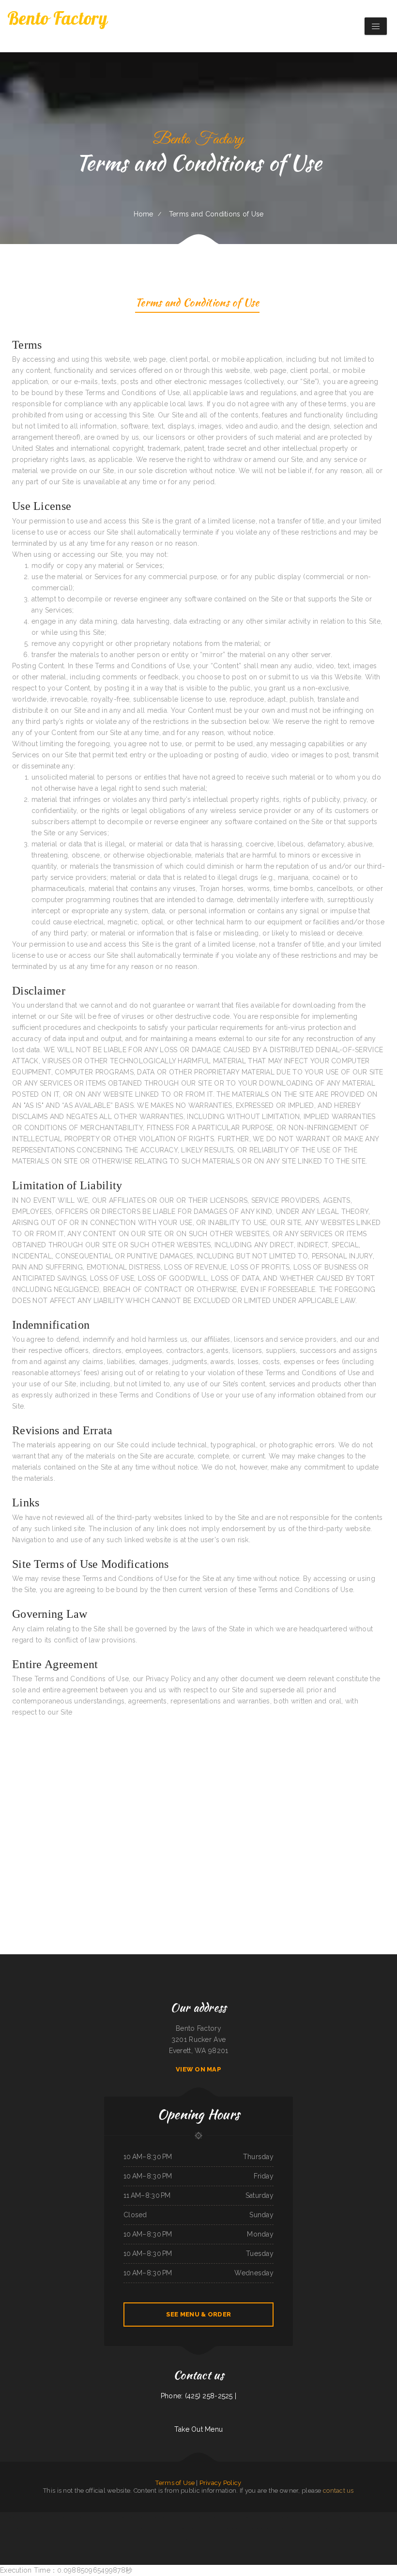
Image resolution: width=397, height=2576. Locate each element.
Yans (88, 2529)
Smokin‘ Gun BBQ (208, 2529)
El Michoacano (267, 2517)
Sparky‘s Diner (60, 2517)
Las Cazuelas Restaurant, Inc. (209, 2517)
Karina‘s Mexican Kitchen (192, 2517)
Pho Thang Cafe (23, 2529)
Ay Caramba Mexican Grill (96, 2517)
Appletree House (312, 2529)
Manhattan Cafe (367, 2517)
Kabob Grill (258, 2517)
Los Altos (109, 2529)
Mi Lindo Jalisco (207, 2540)
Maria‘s (293, 2517)
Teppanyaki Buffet (389, 2517)
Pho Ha (275, 2517)
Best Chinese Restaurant (348, 2529)
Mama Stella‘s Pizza (57, 2529)
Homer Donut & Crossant (9, 2529)
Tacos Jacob (198, 2529)
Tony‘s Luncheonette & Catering (21, 2517)
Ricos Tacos (359, 2529)
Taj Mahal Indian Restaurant (142, 2517)
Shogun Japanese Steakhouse (373, 2529)
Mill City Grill (81, 2529)
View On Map (198, 2069)
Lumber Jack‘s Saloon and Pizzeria (39, 2529)
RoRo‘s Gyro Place (158, 2529)
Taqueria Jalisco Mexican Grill (160, 2517)
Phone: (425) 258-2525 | (198, 2396)
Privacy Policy (221, 2483)
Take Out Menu (199, 2429)
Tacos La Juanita (169, 2529)
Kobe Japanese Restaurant (304, 2517)
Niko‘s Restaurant (69, 2529)
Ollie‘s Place (283, 2529)
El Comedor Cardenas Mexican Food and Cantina (256, 2529)
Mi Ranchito (274, 2529)
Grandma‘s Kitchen (196, 2540)
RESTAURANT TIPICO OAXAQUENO (76, 2517)
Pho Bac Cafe (223, 2517)
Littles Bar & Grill (37, 2517)
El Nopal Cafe (378, 2517)
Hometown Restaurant (98, 2529)
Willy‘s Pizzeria (7, 2517)
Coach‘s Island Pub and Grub (297, 2529)
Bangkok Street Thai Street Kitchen (329, 2529)
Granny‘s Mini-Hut (235, 2529)
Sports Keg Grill (49, 2517)
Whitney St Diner (284, 2517)
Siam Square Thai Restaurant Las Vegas (125, 2529)
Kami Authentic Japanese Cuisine (185, 2529)
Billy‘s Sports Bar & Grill (353, 2517)
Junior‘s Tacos (249, 2517)
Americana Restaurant (144, 2529)
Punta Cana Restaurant (177, 2517)
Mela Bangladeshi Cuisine (236, 2517)
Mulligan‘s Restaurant (221, 2529)
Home (144, 214)
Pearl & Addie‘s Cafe (328, 2517)
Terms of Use (175, 2483)
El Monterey (317, 2517)
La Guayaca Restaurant (112, 2517)
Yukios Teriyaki (340, 2517)
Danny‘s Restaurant (126, 2517)
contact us (338, 2491)
